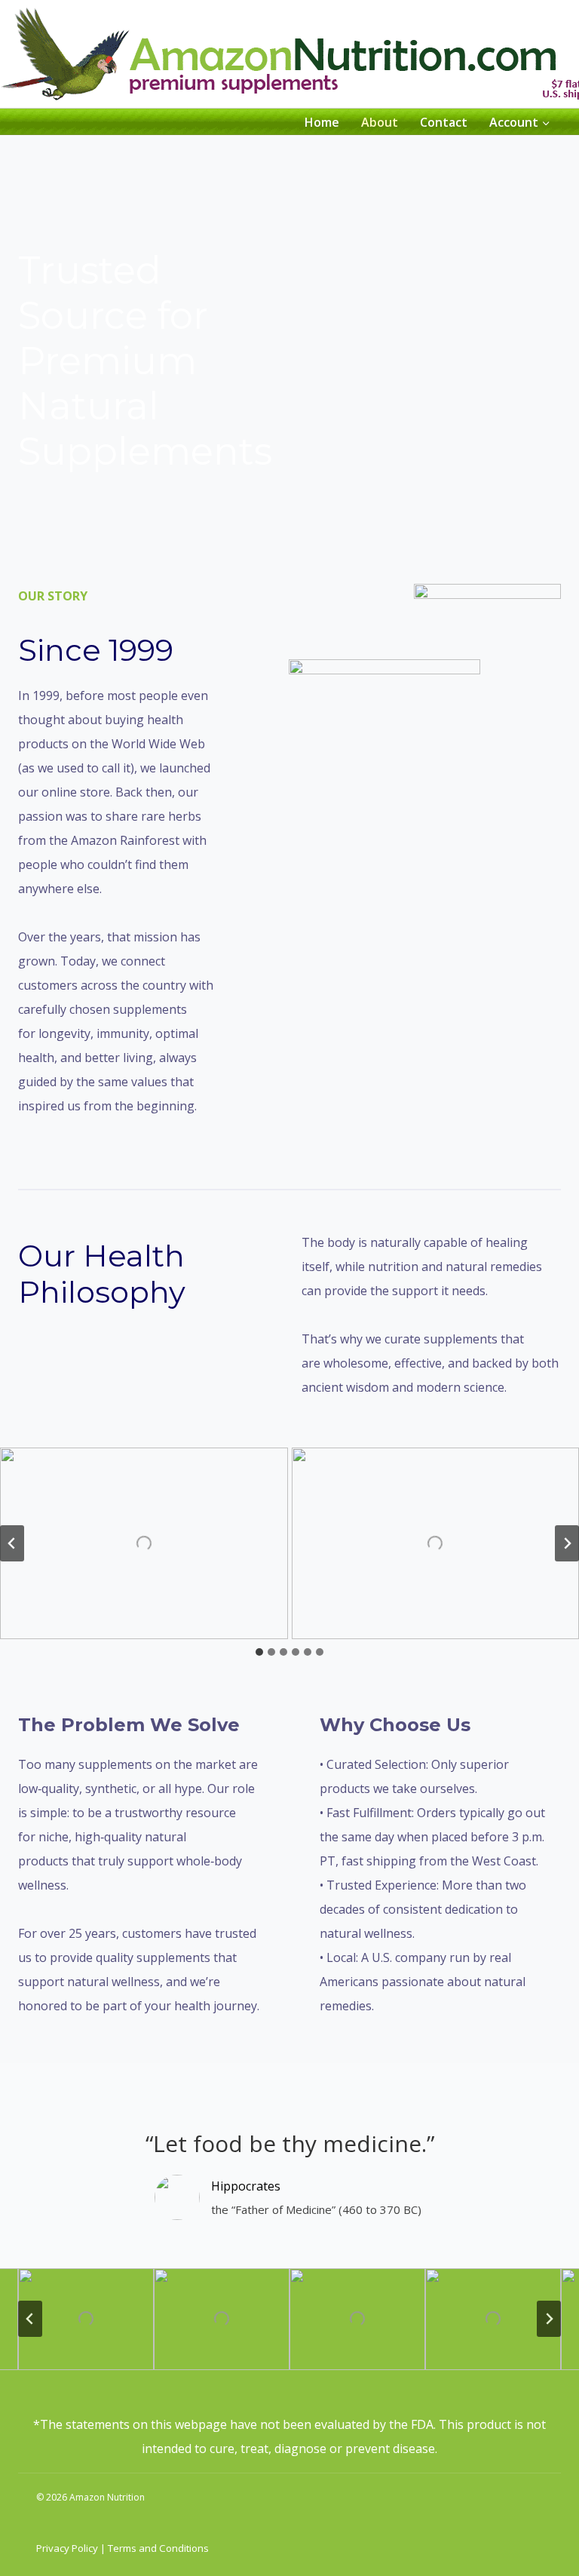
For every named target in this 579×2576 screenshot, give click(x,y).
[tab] (259, 1652)
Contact (444, 122)
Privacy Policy (67, 2548)
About (380, 122)
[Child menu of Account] (519, 121)
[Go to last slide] (12, 1543)
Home (322, 122)
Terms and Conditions (157, 2548)
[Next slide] (567, 1543)
